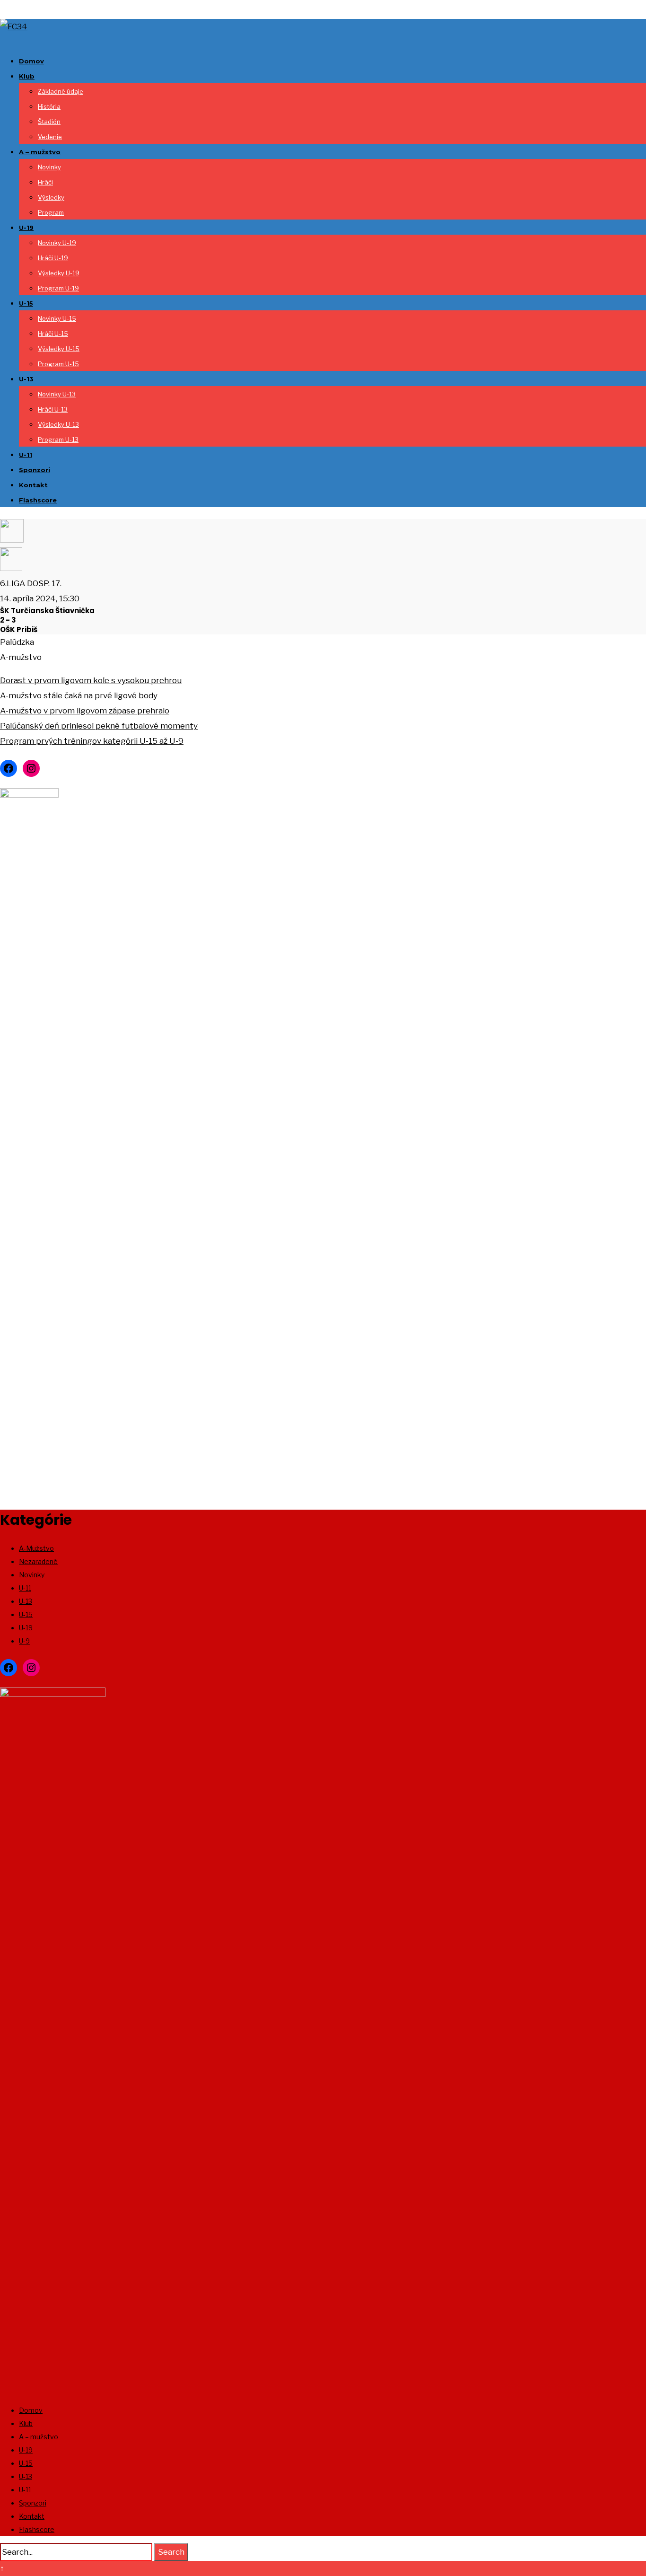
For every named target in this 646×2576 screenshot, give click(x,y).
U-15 (26, 303)
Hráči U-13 (53, 409)
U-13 (26, 379)
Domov (31, 61)
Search (171, 2552)
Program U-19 (58, 288)
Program (51, 212)
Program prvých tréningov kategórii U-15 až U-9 (92, 741)
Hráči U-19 (53, 258)
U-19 (26, 228)
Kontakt (33, 485)
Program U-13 (58, 440)
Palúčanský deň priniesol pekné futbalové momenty (99, 726)
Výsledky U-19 (59, 273)
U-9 (24, 1641)
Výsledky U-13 (58, 424)
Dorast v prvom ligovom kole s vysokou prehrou (91, 680)
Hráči (45, 182)
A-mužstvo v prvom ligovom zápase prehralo (85, 711)
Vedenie (50, 137)
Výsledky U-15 (59, 349)
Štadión (49, 122)
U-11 (26, 455)
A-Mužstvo (36, 1548)
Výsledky (51, 197)
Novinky (49, 167)
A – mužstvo (40, 152)
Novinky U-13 (57, 394)
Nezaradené (38, 1561)
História (49, 106)
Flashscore (38, 500)
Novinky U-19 (57, 243)
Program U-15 (58, 364)
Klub (27, 76)
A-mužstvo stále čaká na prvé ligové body (79, 695)
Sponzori (35, 470)
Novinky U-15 (57, 318)
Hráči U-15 (53, 334)
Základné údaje (61, 91)
